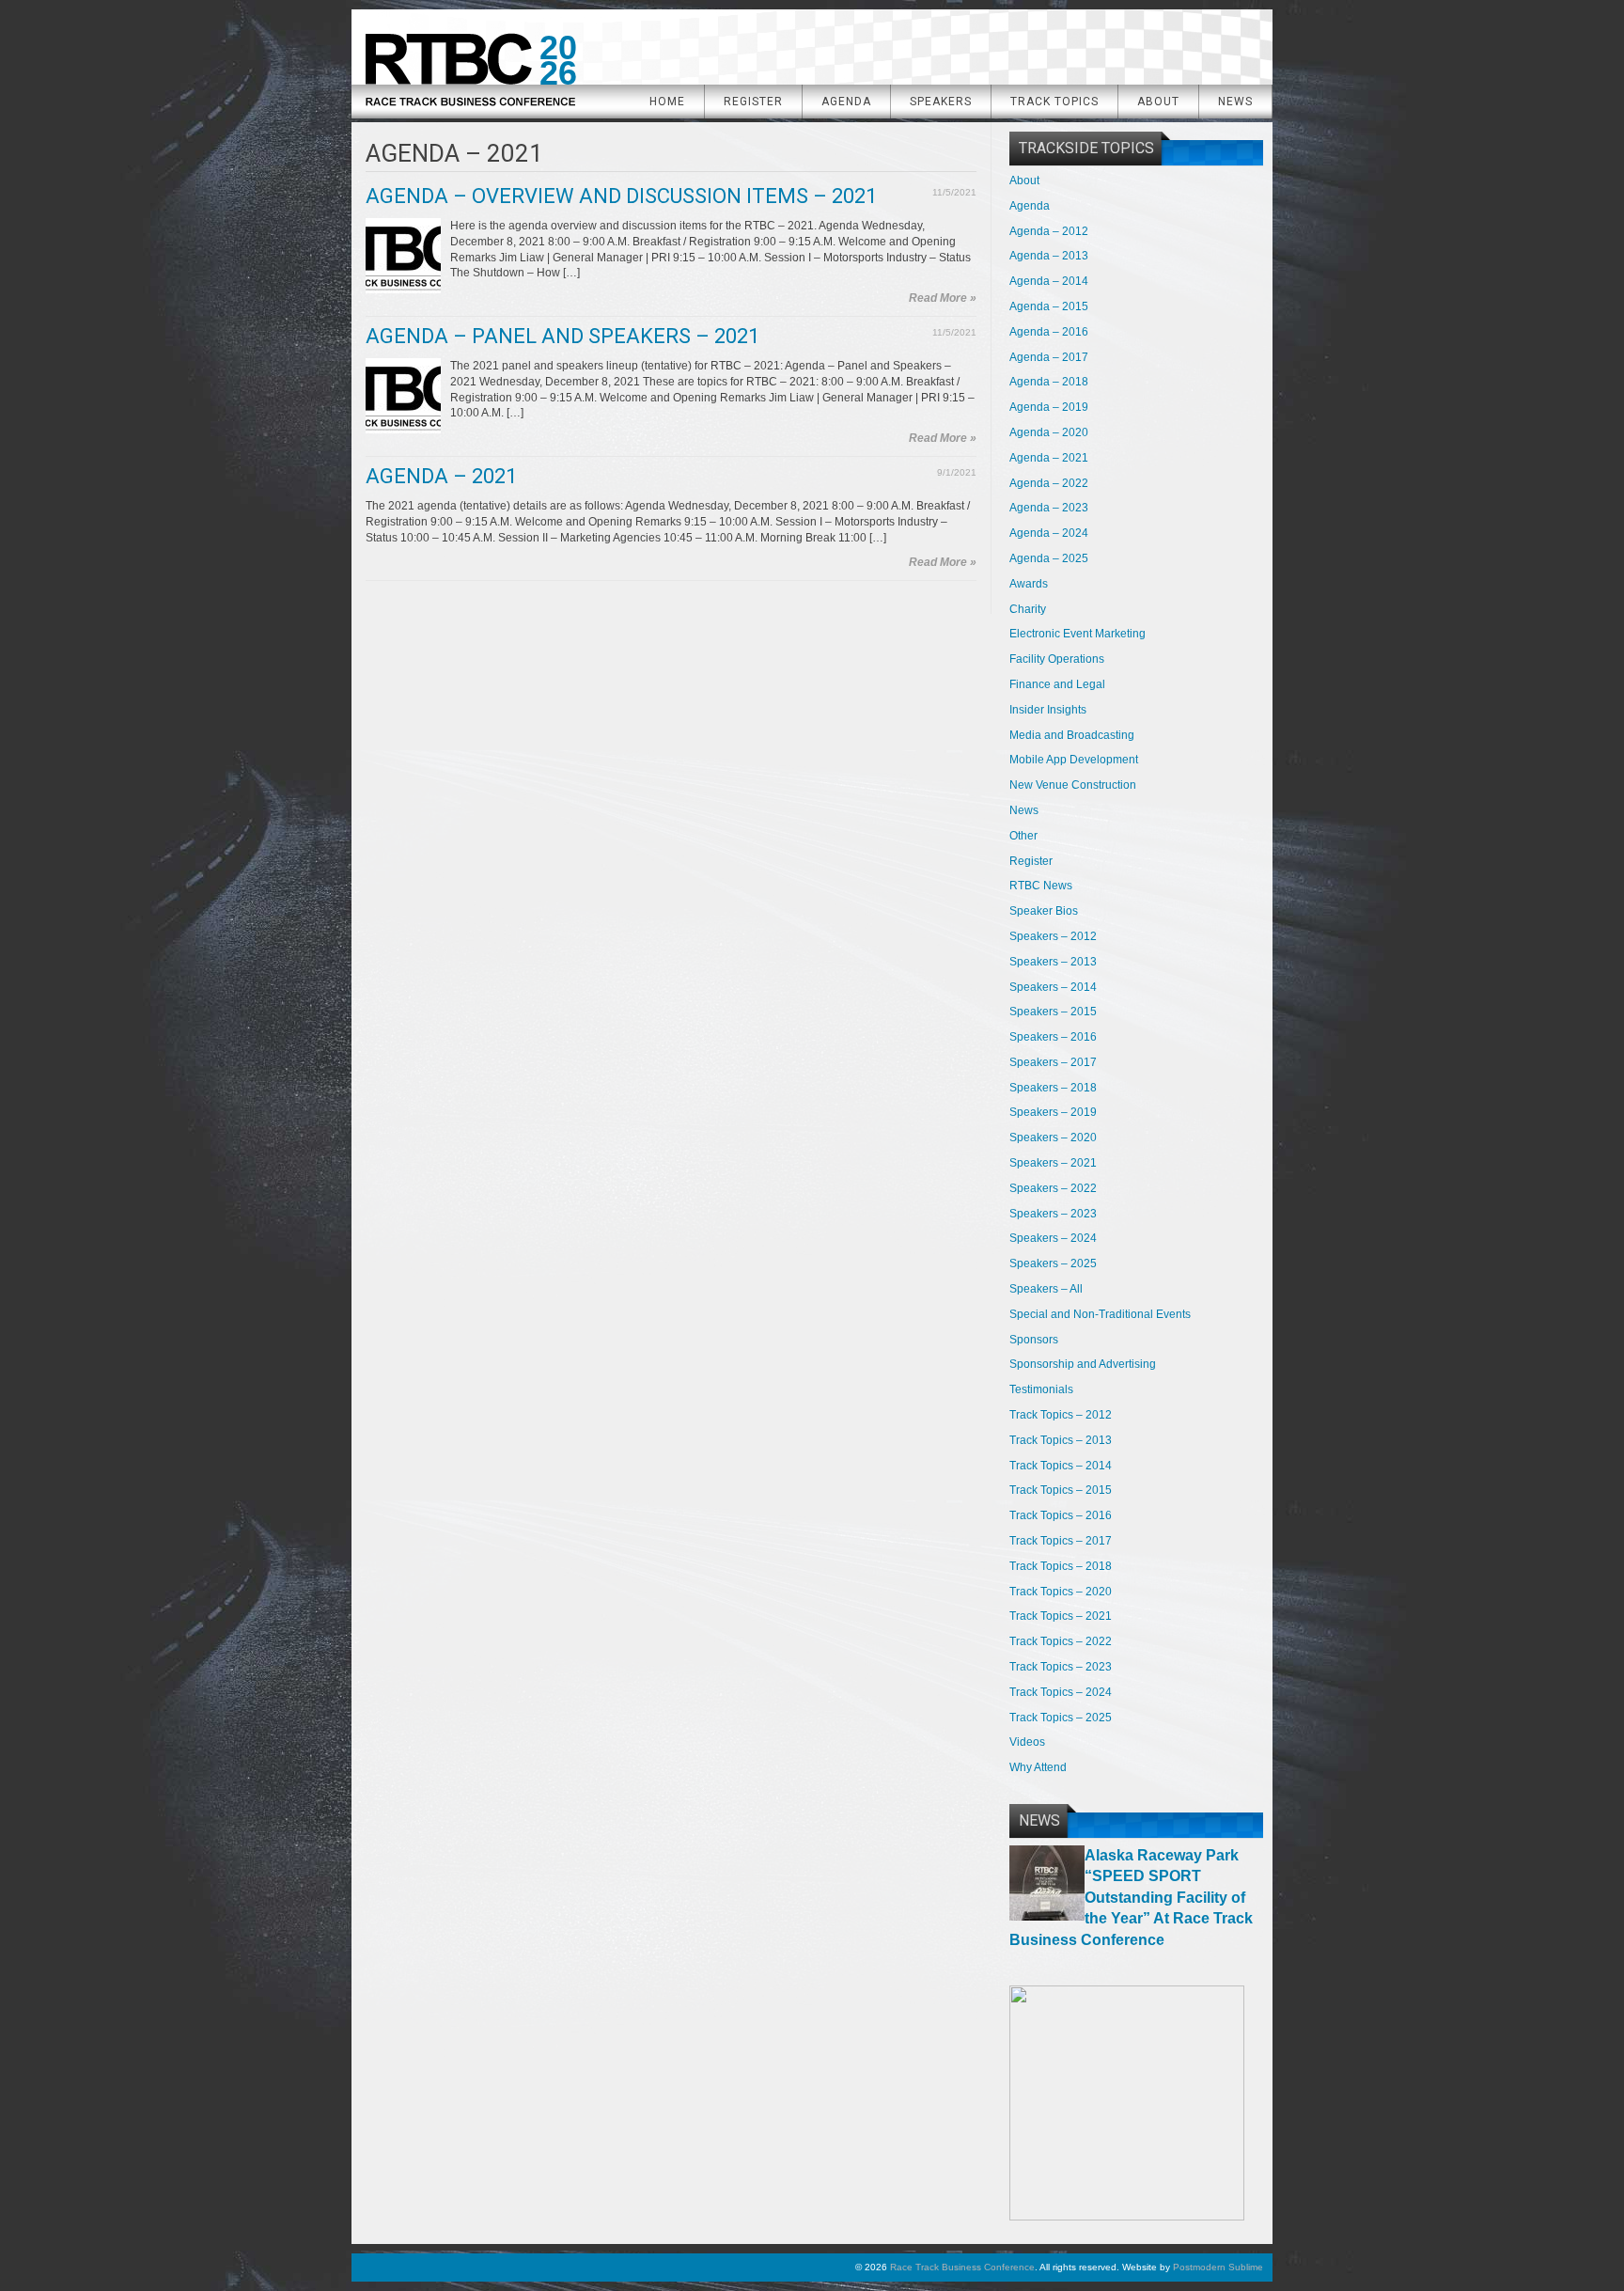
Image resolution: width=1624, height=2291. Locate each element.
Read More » (943, 298)
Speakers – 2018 (1053, 1088)
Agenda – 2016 (1049, 332)
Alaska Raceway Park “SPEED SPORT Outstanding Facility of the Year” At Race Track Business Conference (1131, 1898)
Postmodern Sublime (1218, 2267)
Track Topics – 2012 (1061, 1415)
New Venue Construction (1073, 785)
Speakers (941, 102)
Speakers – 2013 (1053, 962)
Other (1023, 836)
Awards (1029, 584)
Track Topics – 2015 (1061, 1490)
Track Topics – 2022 (1061, 1641)
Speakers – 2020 (1053, 1138)
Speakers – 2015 (1053, 1012)
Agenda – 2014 (1049, 281)
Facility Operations (1057, 659)
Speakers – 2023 (1053, 1214)
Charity (1028, 609)
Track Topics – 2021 (1061, 1616)
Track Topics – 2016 (1061, 1515)
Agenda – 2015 (1049, 306)
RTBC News (1041, 886)
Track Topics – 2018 (1061, 1566)
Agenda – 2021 (441, 476)
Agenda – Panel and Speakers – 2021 (562, 336)
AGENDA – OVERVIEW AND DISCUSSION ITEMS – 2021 (621, 196)
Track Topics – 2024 (1061, 1692)
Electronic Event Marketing (1077, 634)
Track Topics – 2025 (1061, 1718)
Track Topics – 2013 (1061, 1440)
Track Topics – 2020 (1061, 1592)
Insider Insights (1048, 710)
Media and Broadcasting (1072, 735)
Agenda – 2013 (1049, 256)
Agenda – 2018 (1049, 382)
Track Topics (1054, 102)
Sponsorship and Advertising (1083, 1364)
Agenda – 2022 (1049, 483)
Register (753, 102)
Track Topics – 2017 (1061, 1541)
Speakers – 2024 (1053, 1238)
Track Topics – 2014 (1061, 1466)
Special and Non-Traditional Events (1100, 1314)
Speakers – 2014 (1053, 987)
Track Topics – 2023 (1061, 1667)
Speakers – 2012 (1053, 936)
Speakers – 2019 (1053, 1112)
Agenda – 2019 (1049, 407)
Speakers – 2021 (1053, 1163)
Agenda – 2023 (1049, 508)
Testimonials (1041, 1389)
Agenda (846, 102)
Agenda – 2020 (1049, 432)
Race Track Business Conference (470, 63)
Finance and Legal (1057, 684)
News (1235, 102)
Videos (1027, 1742)
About (1158, 102)
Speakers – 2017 (1053, 1062)
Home (667, 102)
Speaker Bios (1044, 911)
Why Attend (1038, 1767)
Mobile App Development (1074, 760)
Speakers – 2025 (1053, 1263)
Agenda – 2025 (1049, 558)
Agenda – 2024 (1049, 533)
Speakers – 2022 (1053, 1188)
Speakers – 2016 (1053, 1037)
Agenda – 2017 (1049, 357)
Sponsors (1034, 1340)
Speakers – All (1046, 1289)
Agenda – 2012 (1049, 231)
